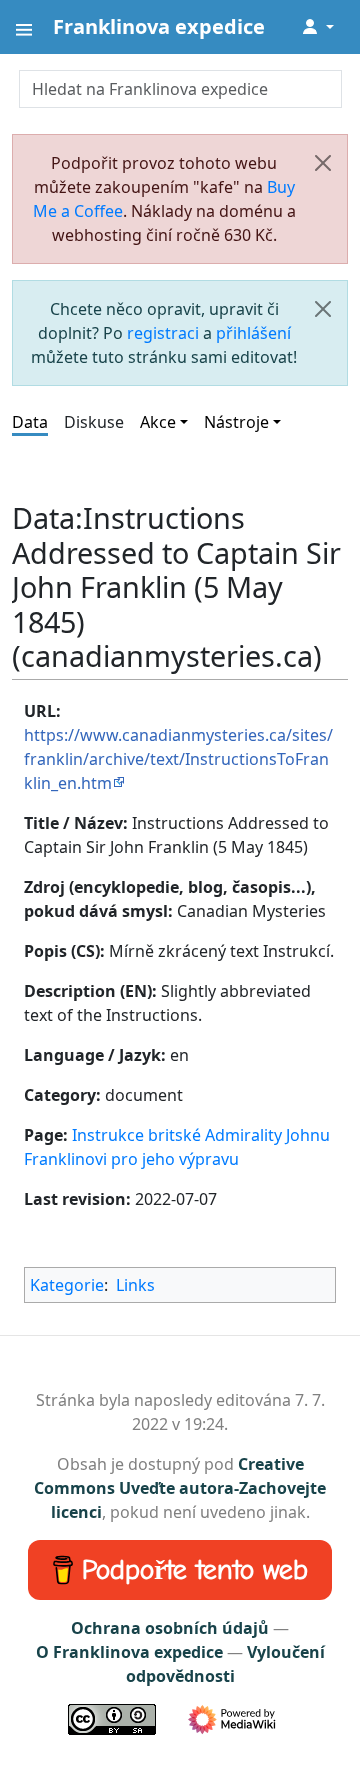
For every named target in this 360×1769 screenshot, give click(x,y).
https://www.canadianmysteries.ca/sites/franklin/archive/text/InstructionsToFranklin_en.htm (178, 759)
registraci (163, 333)
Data (30, 422)
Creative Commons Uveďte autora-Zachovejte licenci (180, 1488)
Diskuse (94, 422)
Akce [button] (158, 422)
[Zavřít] (323, 163)
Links (135, 1285)
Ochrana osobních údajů (170, 1628)
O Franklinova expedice (129, 1652)
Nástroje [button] (236, 422)
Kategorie (67, 1285)
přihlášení (253, 333)
